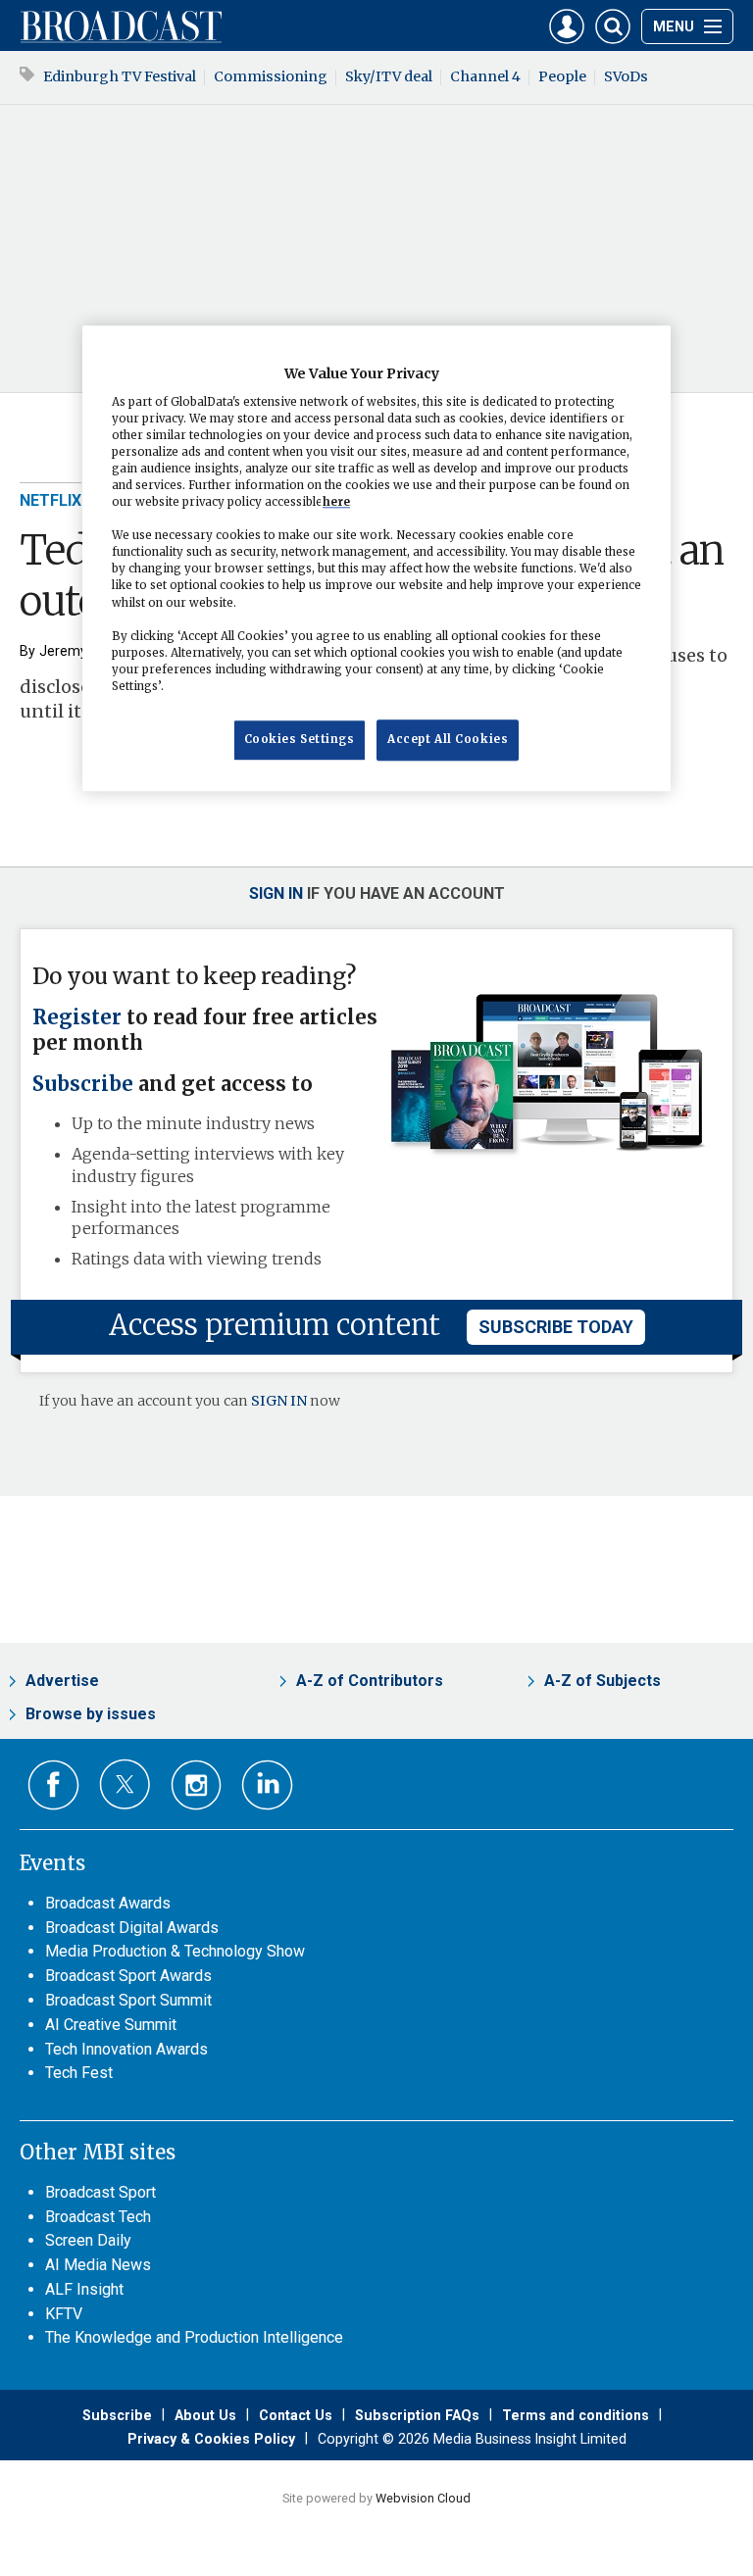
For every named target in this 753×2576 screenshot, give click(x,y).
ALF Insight (84, 2289)
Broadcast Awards (108, 1903)
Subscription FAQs (417, 2415)
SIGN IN (279, 1401)
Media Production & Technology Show (175, 1951)
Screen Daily (88, 2240)
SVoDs (626, 76)
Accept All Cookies (448, 739)
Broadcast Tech (98, 2217)
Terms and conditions (576, 2415)
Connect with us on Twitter (125, 1784)
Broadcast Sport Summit (128, 2000)
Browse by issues (91, 1714)
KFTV (64, 2314)
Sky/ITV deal (389, 76)
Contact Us (296, 2415)
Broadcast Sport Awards (128, 1976)
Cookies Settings (300, 739)
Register (77, 1017)
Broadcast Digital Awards (132, 1928)
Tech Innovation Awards (126, 2049)
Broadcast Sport (100, 2192)
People (562, 76)
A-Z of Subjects (602, 1681)
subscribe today (556, 1327)
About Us (205, 2415)
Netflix (50, 500)
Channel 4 (485, 76)
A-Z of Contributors (370, 1681)
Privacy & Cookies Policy (211, 2439)
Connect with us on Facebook (53, 1785)
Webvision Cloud (423, 2498)
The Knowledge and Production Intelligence (194, 2337)
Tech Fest (79, 2073)
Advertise (62, 1681)
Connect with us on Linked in (267, 1785)
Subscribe (83, 1084)
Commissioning (271, 76)
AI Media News (98, 2265)
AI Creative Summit (111, 2025)
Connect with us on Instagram (197, 1785)
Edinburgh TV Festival (120, 76)
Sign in (276, 893)
